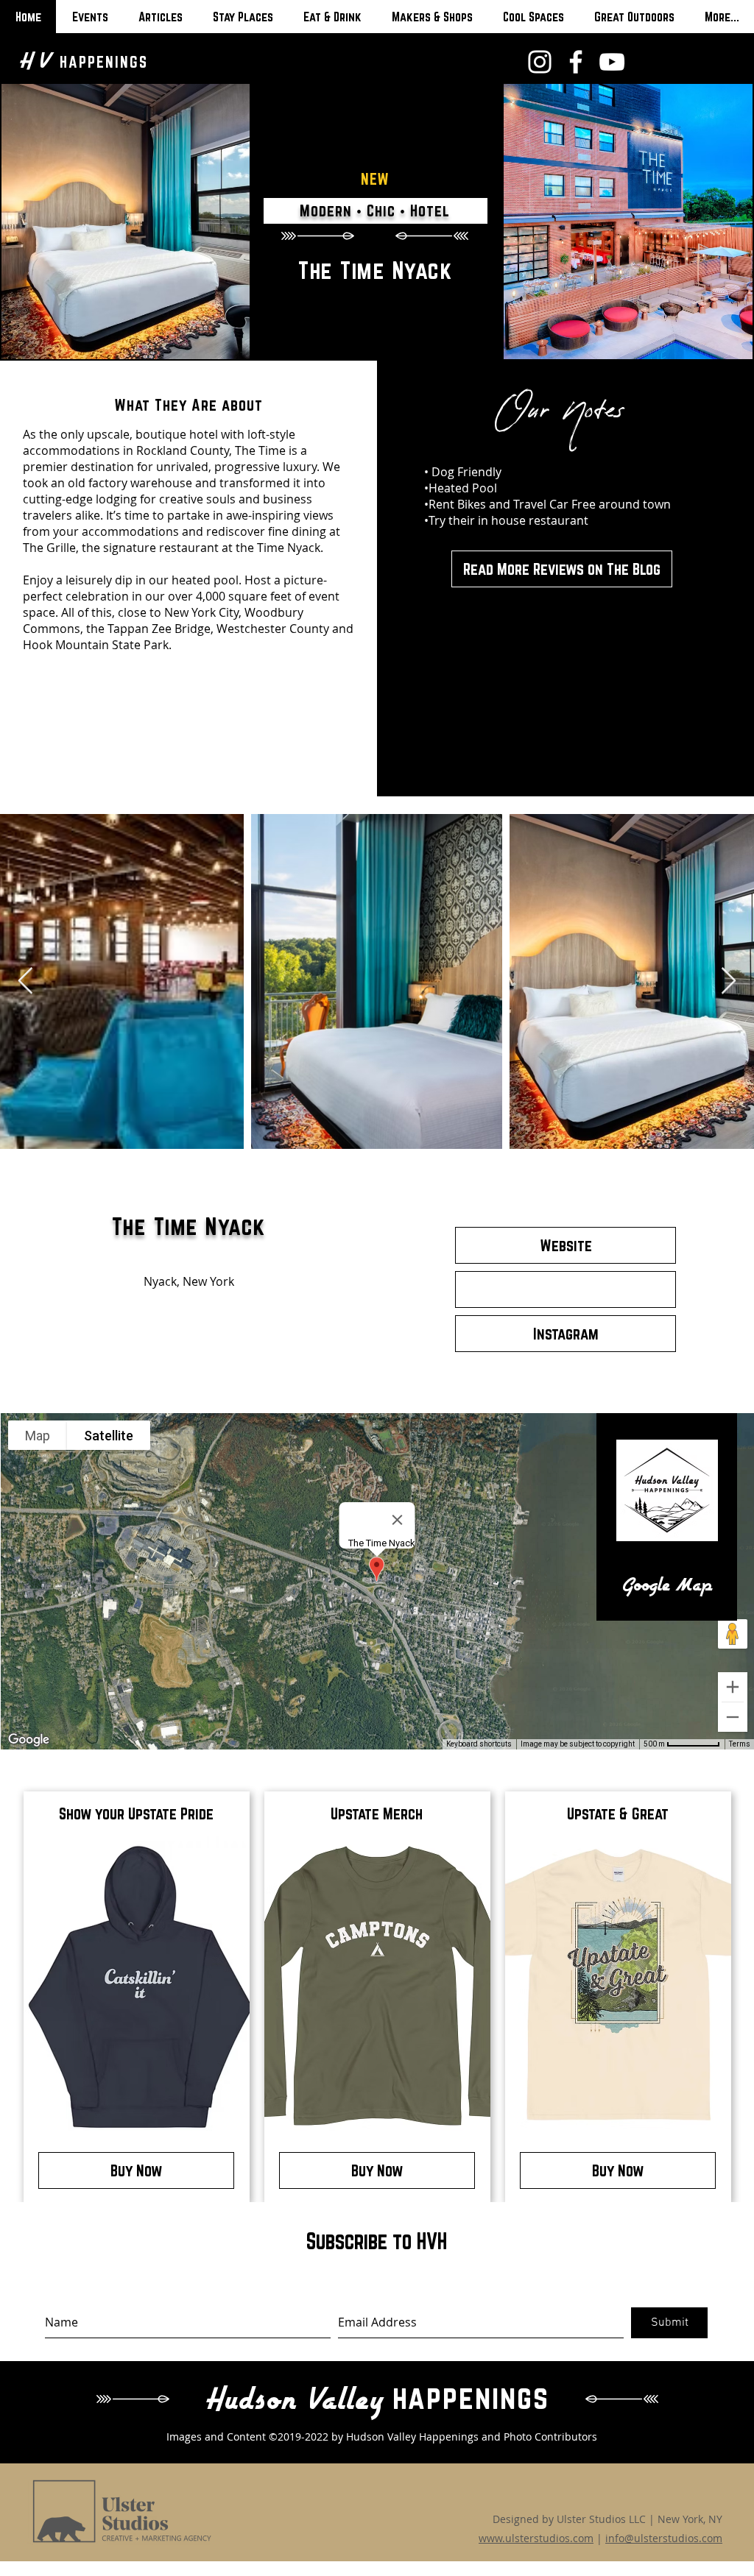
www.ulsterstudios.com (536, 2538)
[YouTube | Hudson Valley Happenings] (612, 62)
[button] (565, 1289)
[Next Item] (729, 981)
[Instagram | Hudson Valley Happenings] (540, 62)
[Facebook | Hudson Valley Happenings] (576, 62)
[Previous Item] (25, 981)
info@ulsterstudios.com (664, 2538)
